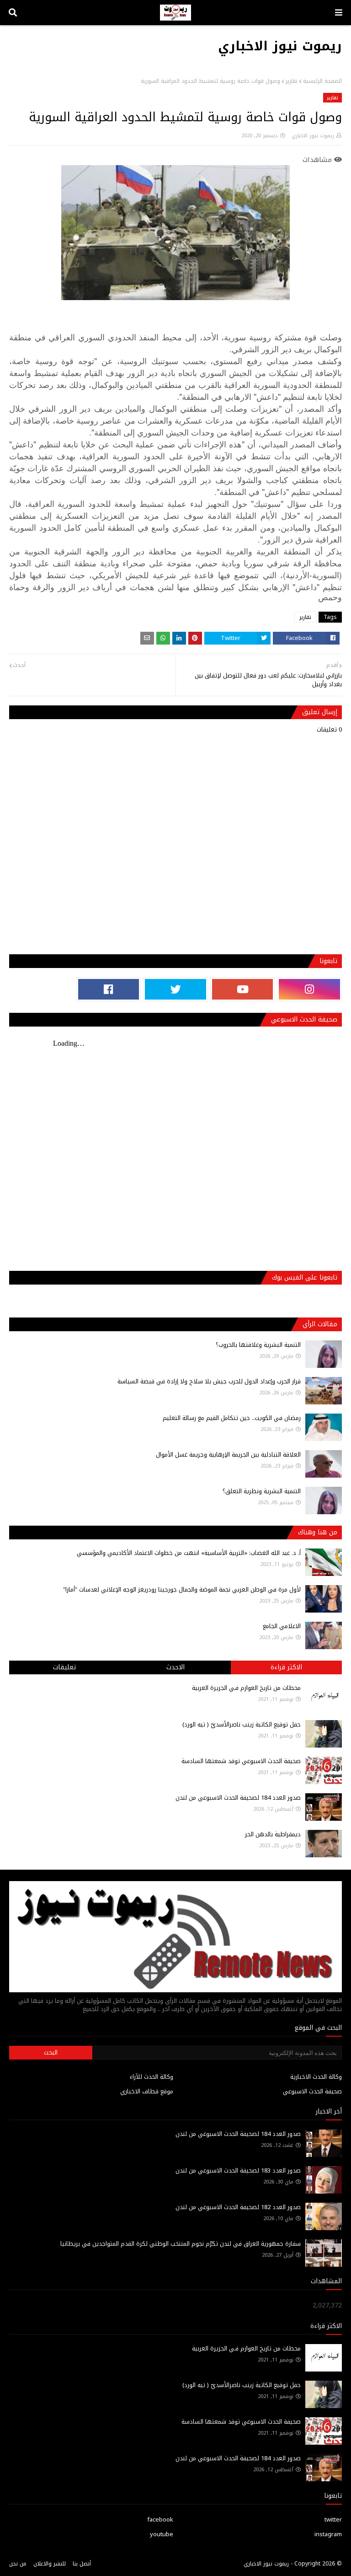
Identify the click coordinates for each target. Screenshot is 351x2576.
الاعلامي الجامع (282, 1626)
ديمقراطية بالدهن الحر (273, 1834)
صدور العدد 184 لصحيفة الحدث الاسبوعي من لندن (238, 1798)
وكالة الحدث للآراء (152, 2077)
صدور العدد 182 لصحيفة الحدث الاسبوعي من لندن (238, 2207)
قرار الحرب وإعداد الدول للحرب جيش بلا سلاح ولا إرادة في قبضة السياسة (209, 1381)
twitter (333, 2520)
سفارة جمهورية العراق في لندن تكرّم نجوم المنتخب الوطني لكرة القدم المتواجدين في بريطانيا (181, 2244)
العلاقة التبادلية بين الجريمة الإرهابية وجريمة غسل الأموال (228, 1455)
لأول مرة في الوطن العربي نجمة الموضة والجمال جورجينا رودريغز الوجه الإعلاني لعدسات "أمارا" (182, 1589)
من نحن (18, 2564)
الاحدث (175, 1667)
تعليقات (64, 1667)
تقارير (292, 81)
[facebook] (109, 989)
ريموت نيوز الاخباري (280, 46)
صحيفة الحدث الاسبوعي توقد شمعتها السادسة (241, 1761)
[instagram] (309, 989)
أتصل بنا (82, 2564)
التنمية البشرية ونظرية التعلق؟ (262, 1491)
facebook (160, 2520)
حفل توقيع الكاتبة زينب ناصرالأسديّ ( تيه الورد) (242, 1724)
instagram (328, 2534)
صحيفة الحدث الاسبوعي (312, 2091)
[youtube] (243, 989)
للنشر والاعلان (50, 2564)
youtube (162, 2534)
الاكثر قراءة (286, 1667)
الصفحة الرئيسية (322, 81)
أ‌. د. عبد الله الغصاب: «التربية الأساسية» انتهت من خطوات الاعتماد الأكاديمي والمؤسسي (189, 1553)
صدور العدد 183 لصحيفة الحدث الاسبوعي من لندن (238, 2170)
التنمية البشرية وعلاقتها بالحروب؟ (258, 1345)
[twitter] (175, 989)
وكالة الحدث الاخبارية (316, 2077)
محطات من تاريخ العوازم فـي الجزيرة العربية (246, 1688)
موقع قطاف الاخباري (147, 2091)
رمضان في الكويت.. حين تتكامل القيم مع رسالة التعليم (232, 1418)
